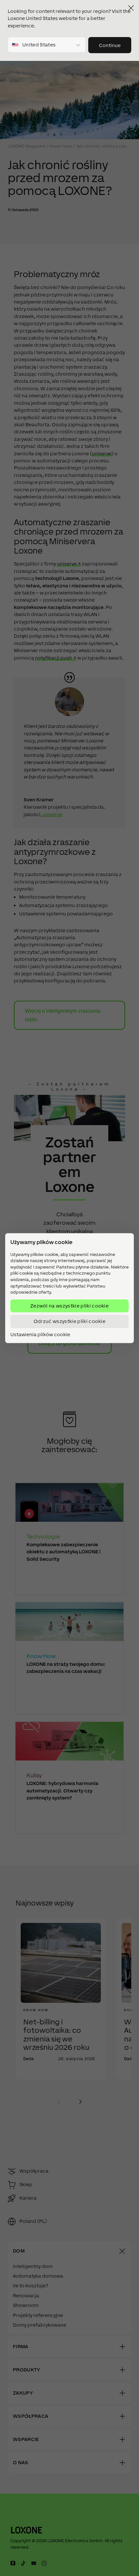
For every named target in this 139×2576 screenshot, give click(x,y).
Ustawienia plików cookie (40, 1335)
